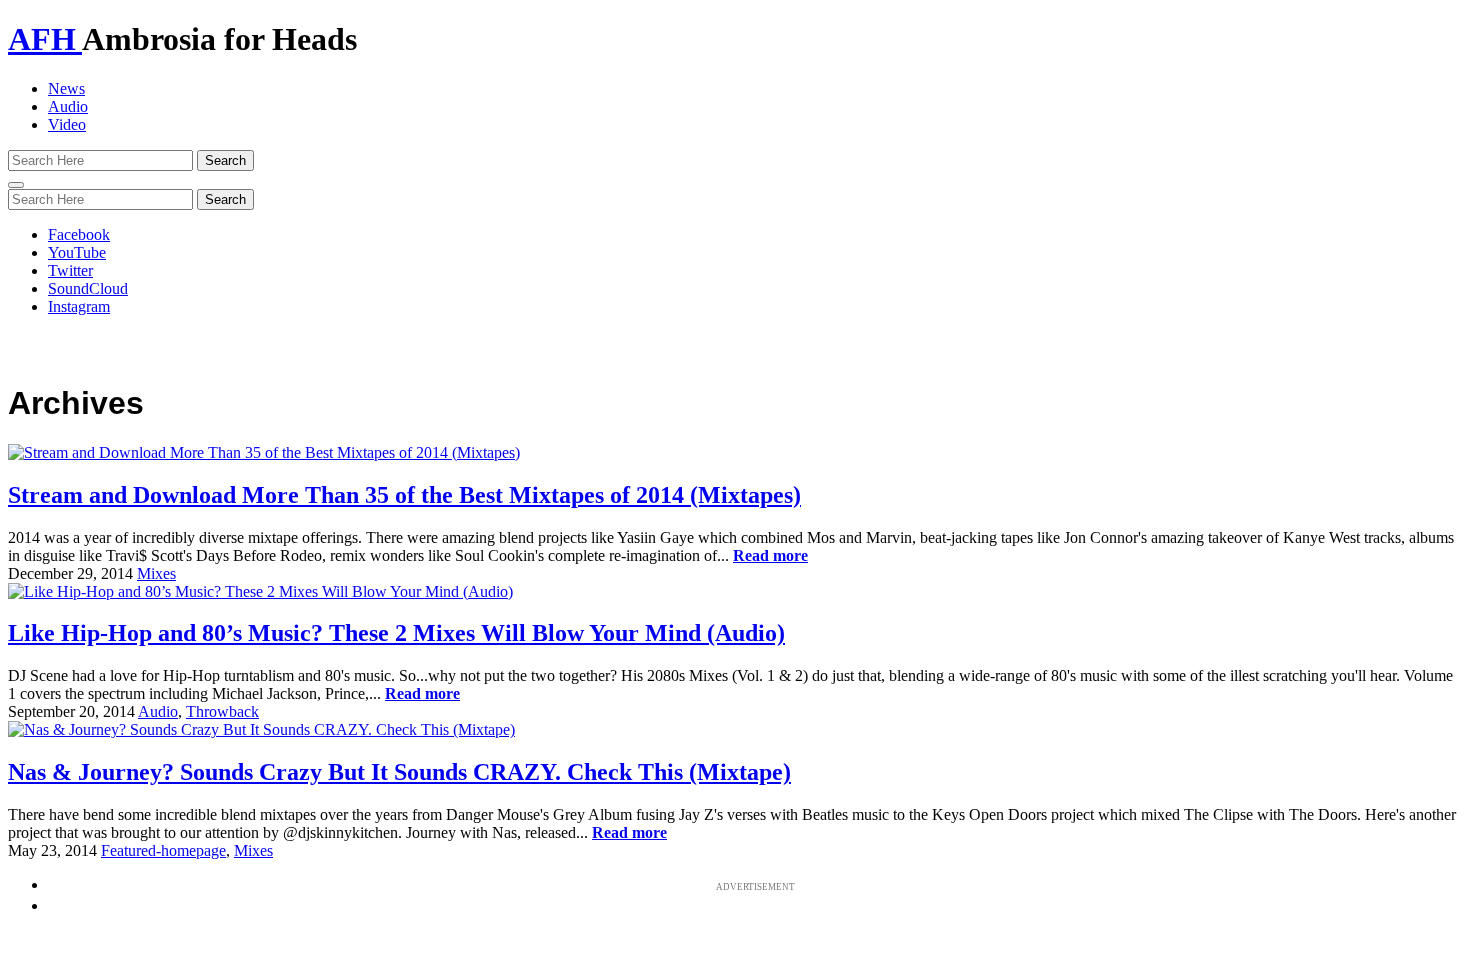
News (66, 88)
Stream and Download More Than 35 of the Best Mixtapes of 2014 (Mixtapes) (404, 495)
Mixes (156, 573)
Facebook (79, 234)
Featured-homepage (163, 850)
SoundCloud (88, 288)
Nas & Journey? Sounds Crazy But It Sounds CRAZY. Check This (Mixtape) (399, 772)
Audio (68, 106)
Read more (770, 555)
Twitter (70, 270)
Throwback (222, 711)
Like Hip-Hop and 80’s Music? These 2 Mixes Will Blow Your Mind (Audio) (396, 633)
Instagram (79, 306)
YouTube (77, 252)
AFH (45, 39)
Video (67, 124)
